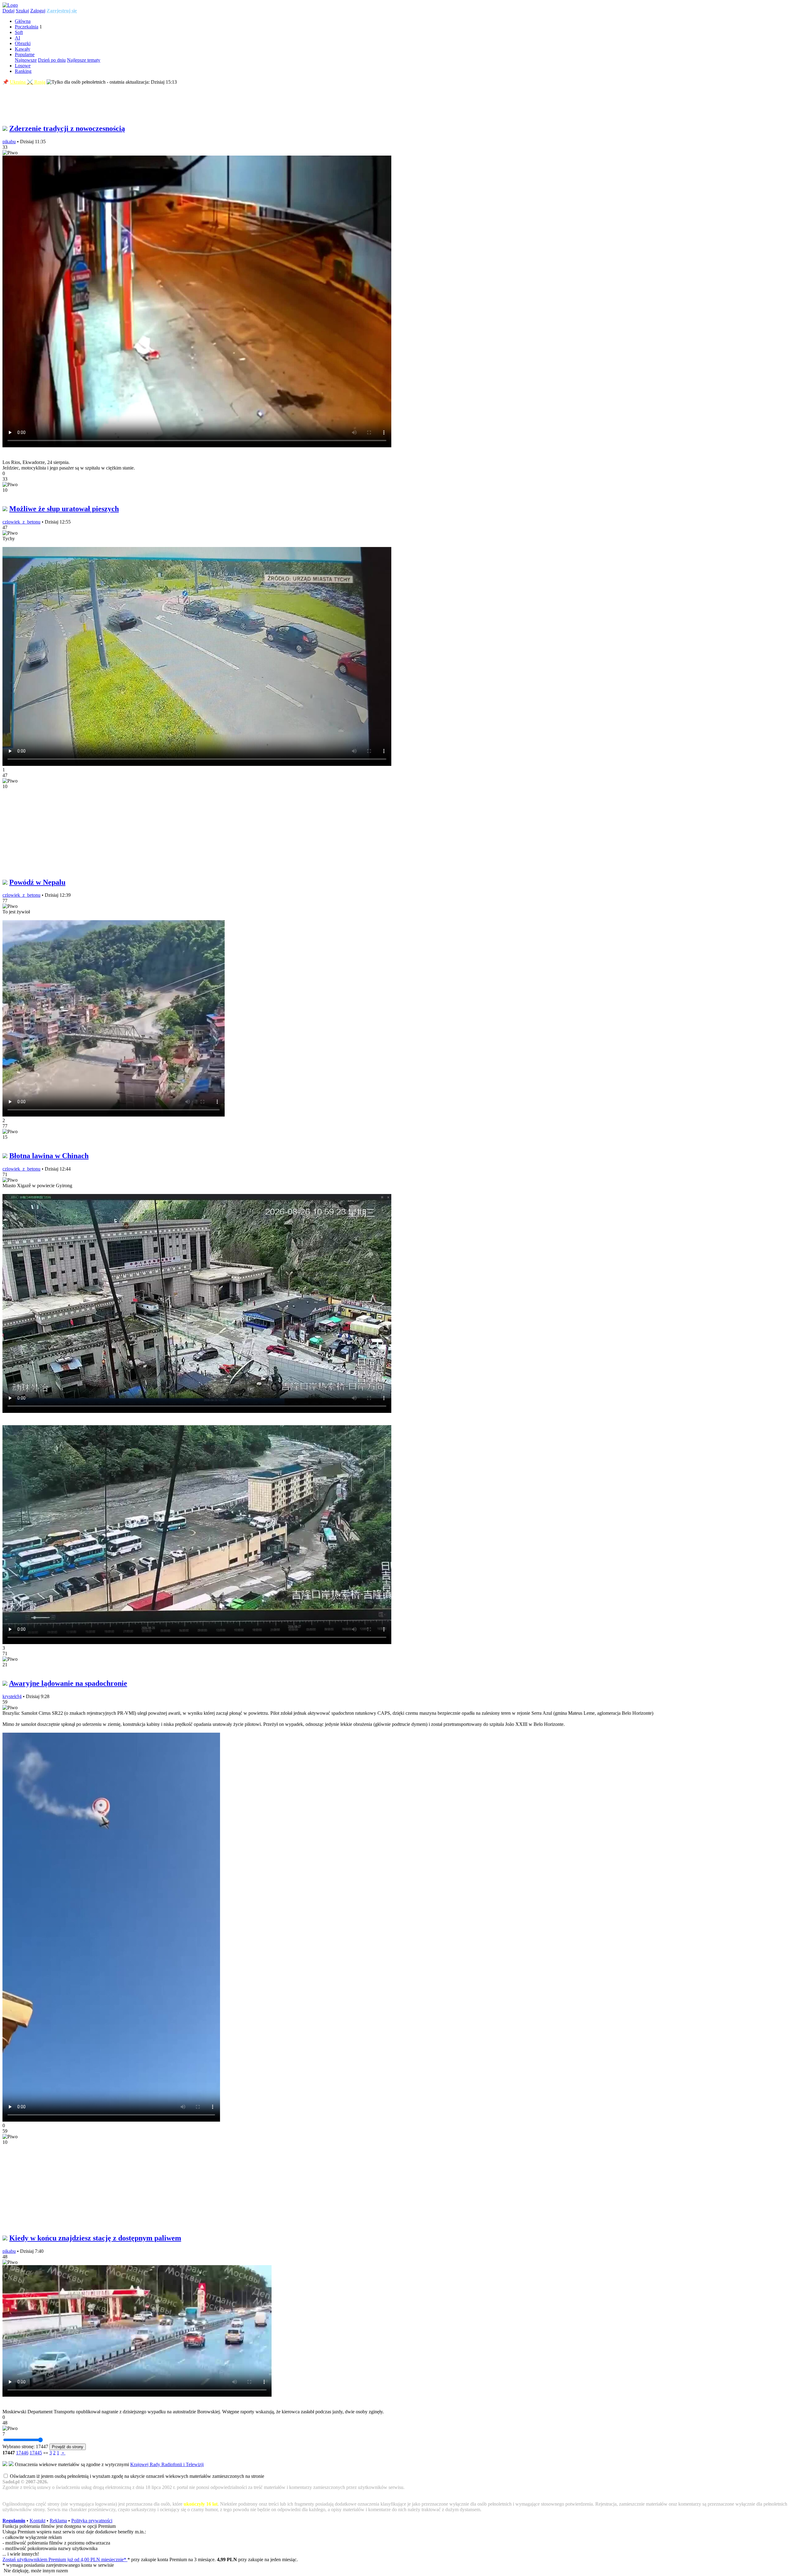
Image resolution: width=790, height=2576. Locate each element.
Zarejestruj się (62, 11)
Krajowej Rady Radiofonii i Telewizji (167, 2464)
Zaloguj (38, 11)
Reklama (58, 2521)
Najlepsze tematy (84, 60)
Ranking (23, 71)
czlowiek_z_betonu (21, 522)
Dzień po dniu (52, 60)
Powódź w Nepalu (37, 882)
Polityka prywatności (92, 2521)
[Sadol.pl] (10, 5)
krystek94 (12, 1696)
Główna (23, 21)
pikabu (9, 142)
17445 (36, 2453)
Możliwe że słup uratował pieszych (64, 509)
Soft (19, 32)
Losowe (23, 66)
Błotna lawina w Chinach (49, 1156)
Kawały (23, 49)
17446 (22, 2453)
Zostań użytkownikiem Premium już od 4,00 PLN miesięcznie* (65, 2559)
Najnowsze (26, 60)
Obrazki (23, 43)
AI (17, 38)
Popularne (25, 54)
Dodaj (8, 11)
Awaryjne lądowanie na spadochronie (68, 1683)
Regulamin (14, 2521)
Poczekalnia (27, 27)
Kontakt (37, 2521)
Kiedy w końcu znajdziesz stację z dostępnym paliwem (95, 2238)
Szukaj (22, 11)
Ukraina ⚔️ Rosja (28, 82)
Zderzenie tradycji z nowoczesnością (67, 128)
